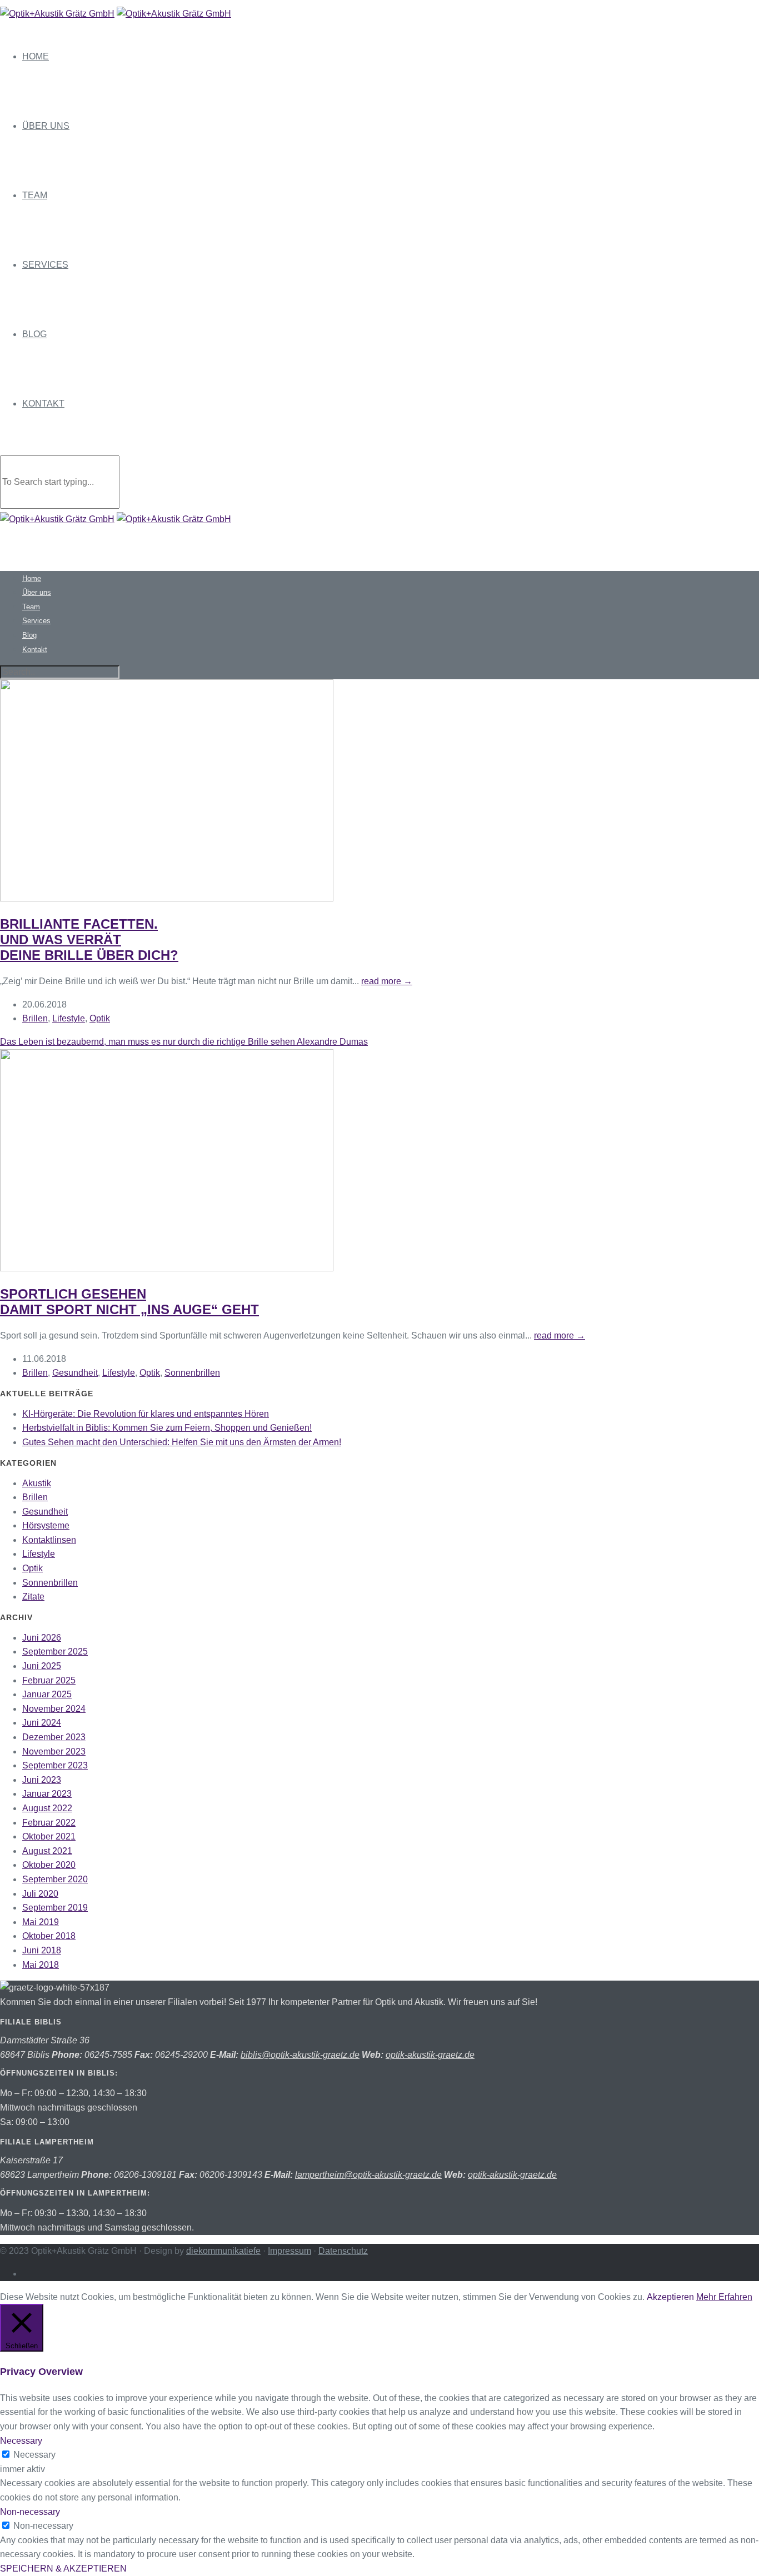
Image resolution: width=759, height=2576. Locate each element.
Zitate (33, 1597)
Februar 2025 (49, 1680)
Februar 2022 (49, 1823)
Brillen (35, 1018)
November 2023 (54, 1751)
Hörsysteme (46, 1525)
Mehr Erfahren (724, 2297)
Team (35, 195)
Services (45, 265)
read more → (387, 981)
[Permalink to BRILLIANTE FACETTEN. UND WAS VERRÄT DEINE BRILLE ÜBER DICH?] (167, 898)
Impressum (289, 2251)
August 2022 (47, 1808)
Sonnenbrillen (192, 1373)
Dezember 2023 (54, 1737)
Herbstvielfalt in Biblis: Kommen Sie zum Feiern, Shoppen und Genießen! (167, 1428)
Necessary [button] (21, 2441)
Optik (100, 1018)
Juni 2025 (42, 1666)
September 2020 (55, 1879)
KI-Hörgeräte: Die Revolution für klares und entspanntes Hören (146, 1414)
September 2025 (55, 1652)
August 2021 (47, 1851)
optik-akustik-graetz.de (430, 2055)
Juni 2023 (42, 1780)
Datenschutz (343, 2251)
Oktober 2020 (49, 1865)
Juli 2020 (40, 1894)
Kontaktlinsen (49, 1540)
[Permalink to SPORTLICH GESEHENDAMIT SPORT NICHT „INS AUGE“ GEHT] (167, 1268)
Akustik (37, 1483)
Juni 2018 (42, 1950)
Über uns (46, 126)
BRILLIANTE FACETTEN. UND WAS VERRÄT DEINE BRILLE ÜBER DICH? (89, 939)
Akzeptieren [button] (670, 2297)
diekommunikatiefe (223, 2251)
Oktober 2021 (49, 1836)
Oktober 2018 (49, 1936)
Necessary (34, 2455)
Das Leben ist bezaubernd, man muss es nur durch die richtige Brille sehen (184, 1042)
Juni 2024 (42, 1723)
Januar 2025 (47, 1694)
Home (36, 56)
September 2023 (55, 1765)
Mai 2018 (41, 1965)
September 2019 (55, 1908)
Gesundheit (75, 1373)
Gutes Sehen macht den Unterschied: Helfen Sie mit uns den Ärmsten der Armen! (182, 1442)
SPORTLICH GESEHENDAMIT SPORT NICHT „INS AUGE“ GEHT (129, 1302)
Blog (34, 334)
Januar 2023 (47, 1794)
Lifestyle (69, 1018)
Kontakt (43, 404)
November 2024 (54, 1709)
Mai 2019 (41, 1922)
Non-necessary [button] (30, 2512)
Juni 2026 (42, 1638)
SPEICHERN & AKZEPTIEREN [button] (63, 2569)
